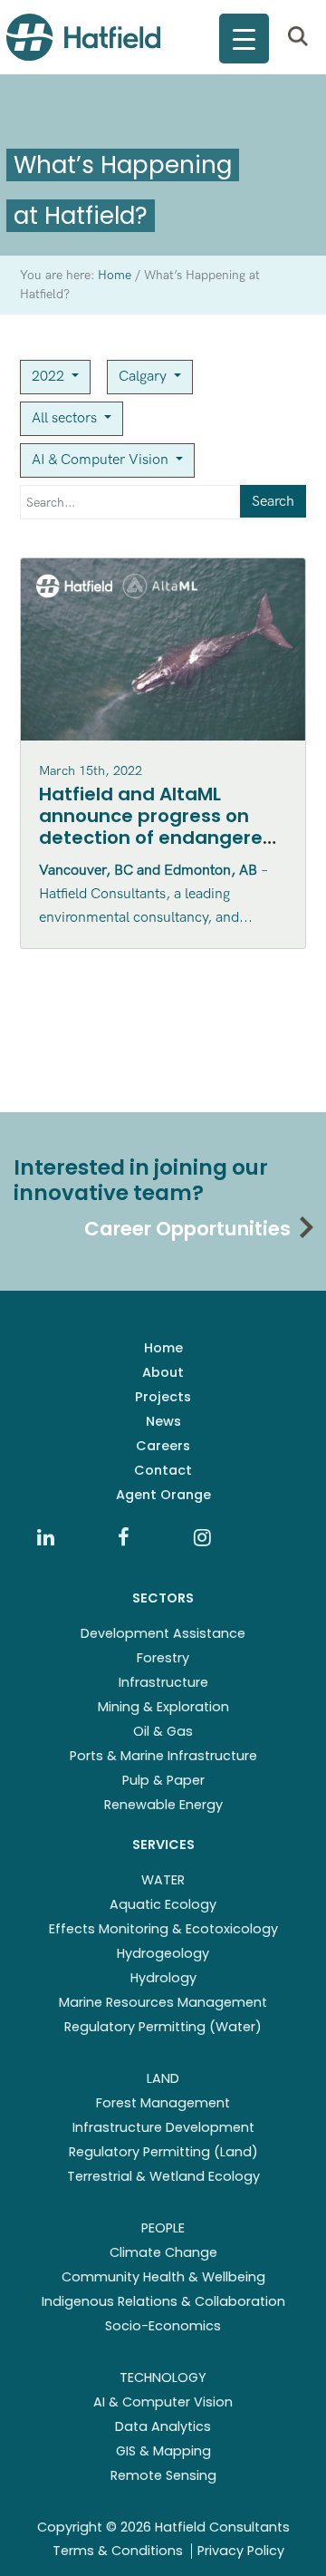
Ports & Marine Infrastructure (163, 1756)
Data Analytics (163, 2426)
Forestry (163, 1658)
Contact (163, 1470)
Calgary (144, 377)
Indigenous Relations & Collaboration (163, 2301)
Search (273, 502)
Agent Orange (163, 1495)
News (163, 1421)
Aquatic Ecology (163, 1904)
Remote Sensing (163, 2475)
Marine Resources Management (163, 2002)
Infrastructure (163, 1682)
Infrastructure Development (163, 2127)
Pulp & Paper (163, 1780)
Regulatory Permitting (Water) (163, 2027)
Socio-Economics (163, 2326)
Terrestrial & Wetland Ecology (163, 2176)
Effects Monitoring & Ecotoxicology (163, 1929)
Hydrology (163, 1978)
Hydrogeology (163, 1953)
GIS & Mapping (163, 2451)
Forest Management (163, 2103)
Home (163, 1348)
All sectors (66, 418)
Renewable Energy (163, 1805)
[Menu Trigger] (244, 39)
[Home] (83, 37)
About (163, 1372)
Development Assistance (163, 1633)
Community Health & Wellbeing (163, 2277)
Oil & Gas (163, 1731)
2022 (50, 377)
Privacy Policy (241, 2551)
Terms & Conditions (118, 2551)
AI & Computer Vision (102, 460)
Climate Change (163, 2252)
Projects (163, 1397)
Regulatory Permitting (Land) (163, 2152)
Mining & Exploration (163, 1707)
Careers (163, 1446)
